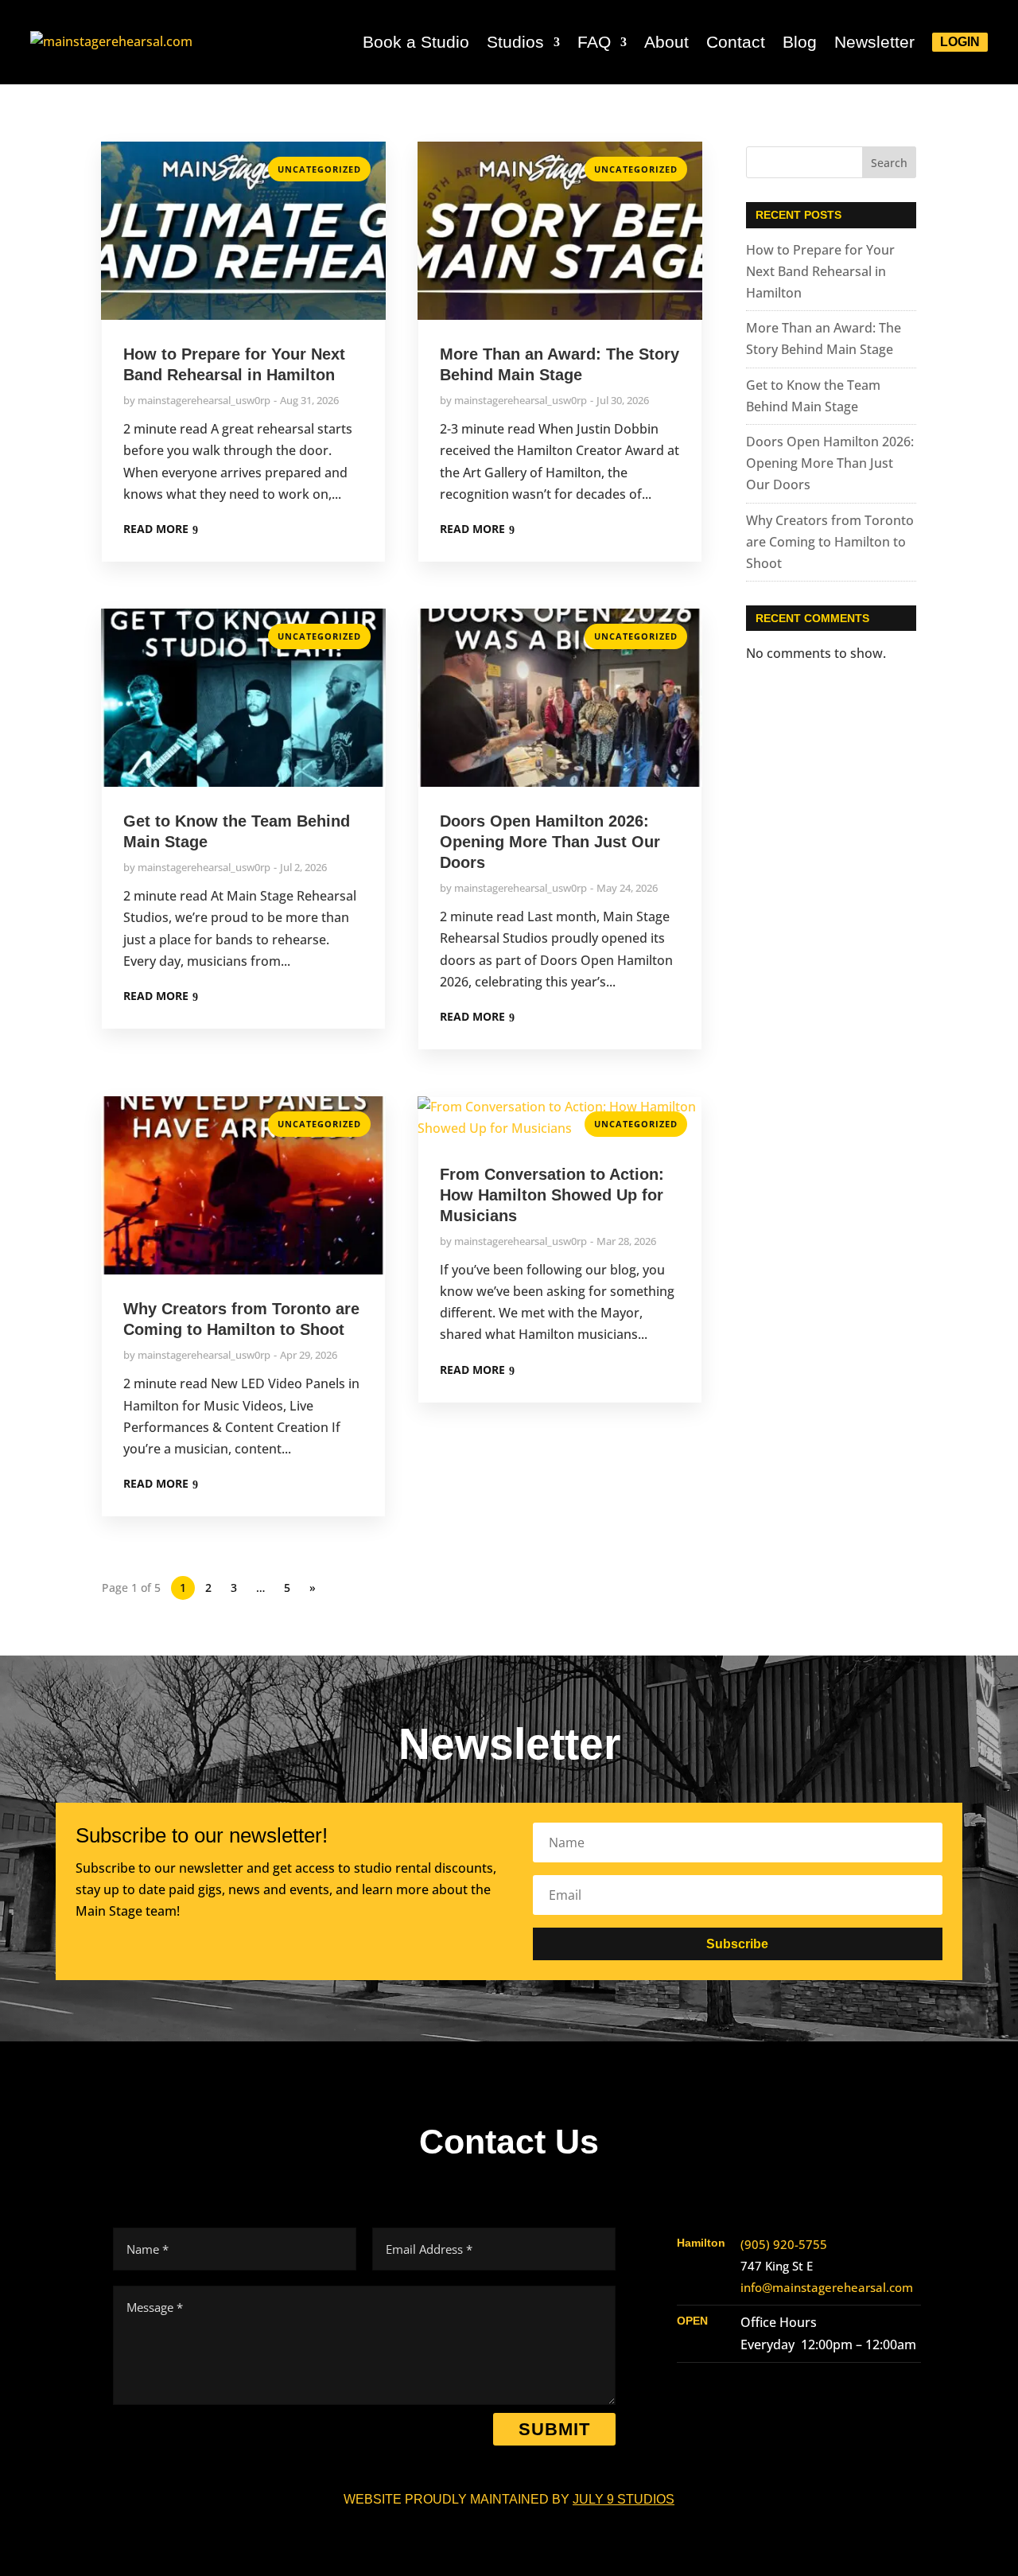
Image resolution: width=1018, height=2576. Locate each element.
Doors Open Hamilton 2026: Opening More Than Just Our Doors (550, 842)
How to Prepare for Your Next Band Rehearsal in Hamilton (820, 271)
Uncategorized (319, 169)
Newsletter (874, 42)
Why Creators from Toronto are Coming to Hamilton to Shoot (830, 542)
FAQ (594, 42)
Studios (515, 42)
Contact (736, 42)
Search (889, 163)
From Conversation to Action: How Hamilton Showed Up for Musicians (552, 1195)
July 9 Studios (624, 2499)
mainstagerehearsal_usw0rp (204, 400)
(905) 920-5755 (784, 2244)
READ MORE (156, 529)
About (666, 42)
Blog (800, 42)
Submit (554, 2429)
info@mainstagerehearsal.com (827, 2287)
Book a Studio (416, 42)
